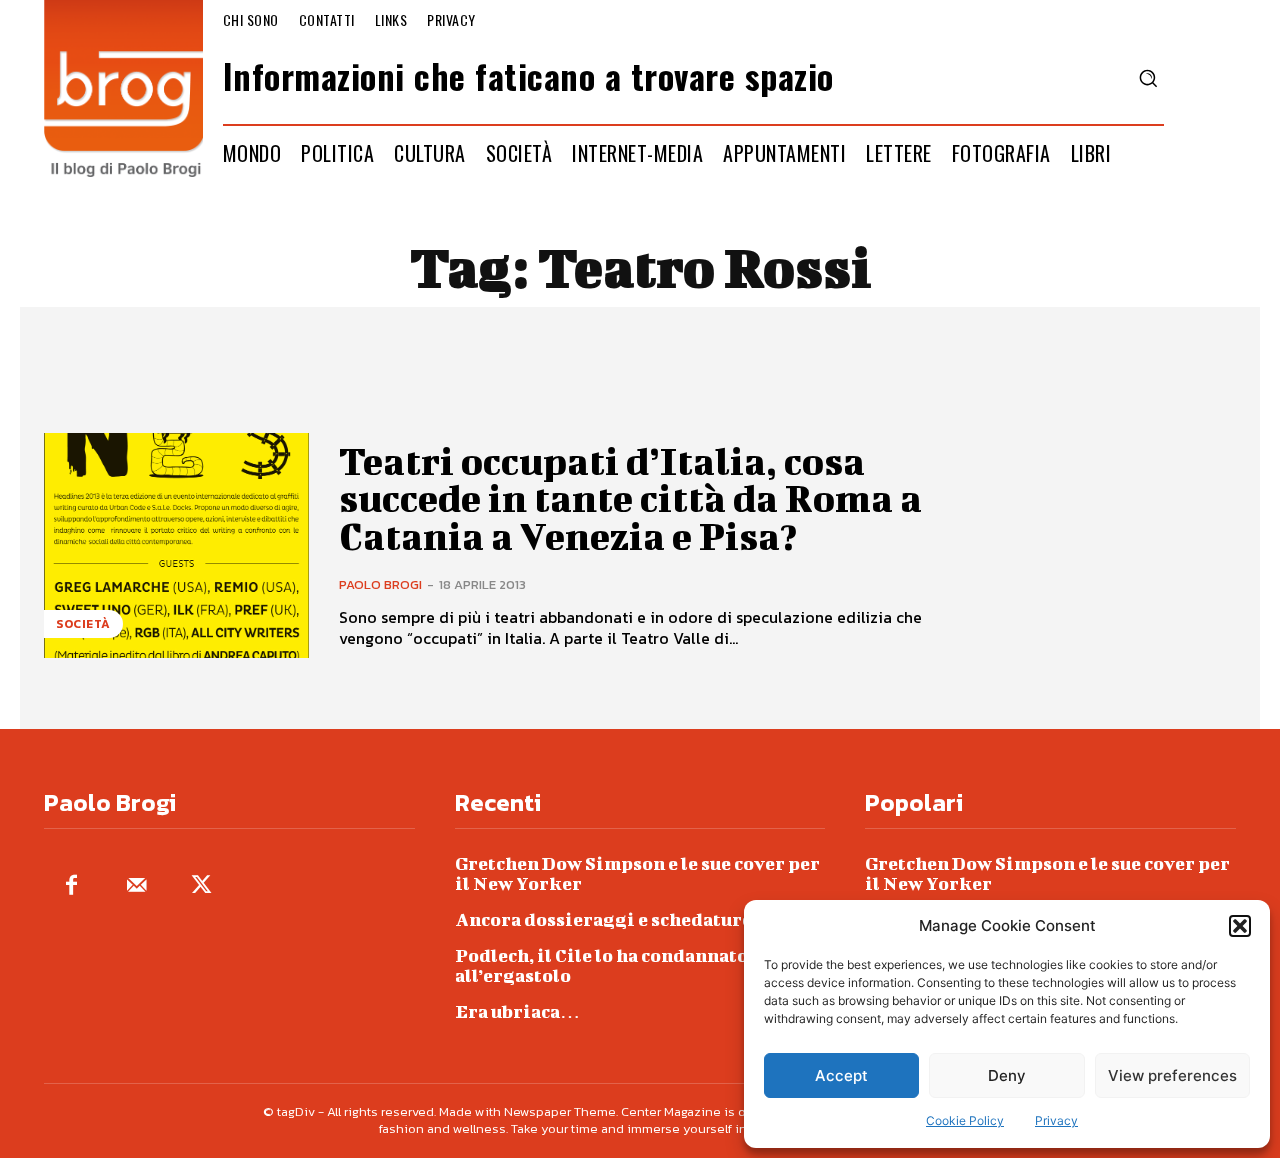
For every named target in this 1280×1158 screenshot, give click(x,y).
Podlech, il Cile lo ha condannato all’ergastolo (601, 965)
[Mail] (136, 886)
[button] (1240, 926)
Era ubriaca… (517, 1011)
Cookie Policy (965, 1120)
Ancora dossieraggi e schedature (603, 919)
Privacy (1056, 1120)
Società (83, 624)
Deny (1007, 1075)
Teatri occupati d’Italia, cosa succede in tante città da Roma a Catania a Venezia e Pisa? (630, 499)
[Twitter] (201, 886)
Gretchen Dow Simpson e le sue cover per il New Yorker (637, 873)
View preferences (1172, 1075)
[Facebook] (71, 886)
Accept (841, 1075)
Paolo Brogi (380, 584)
